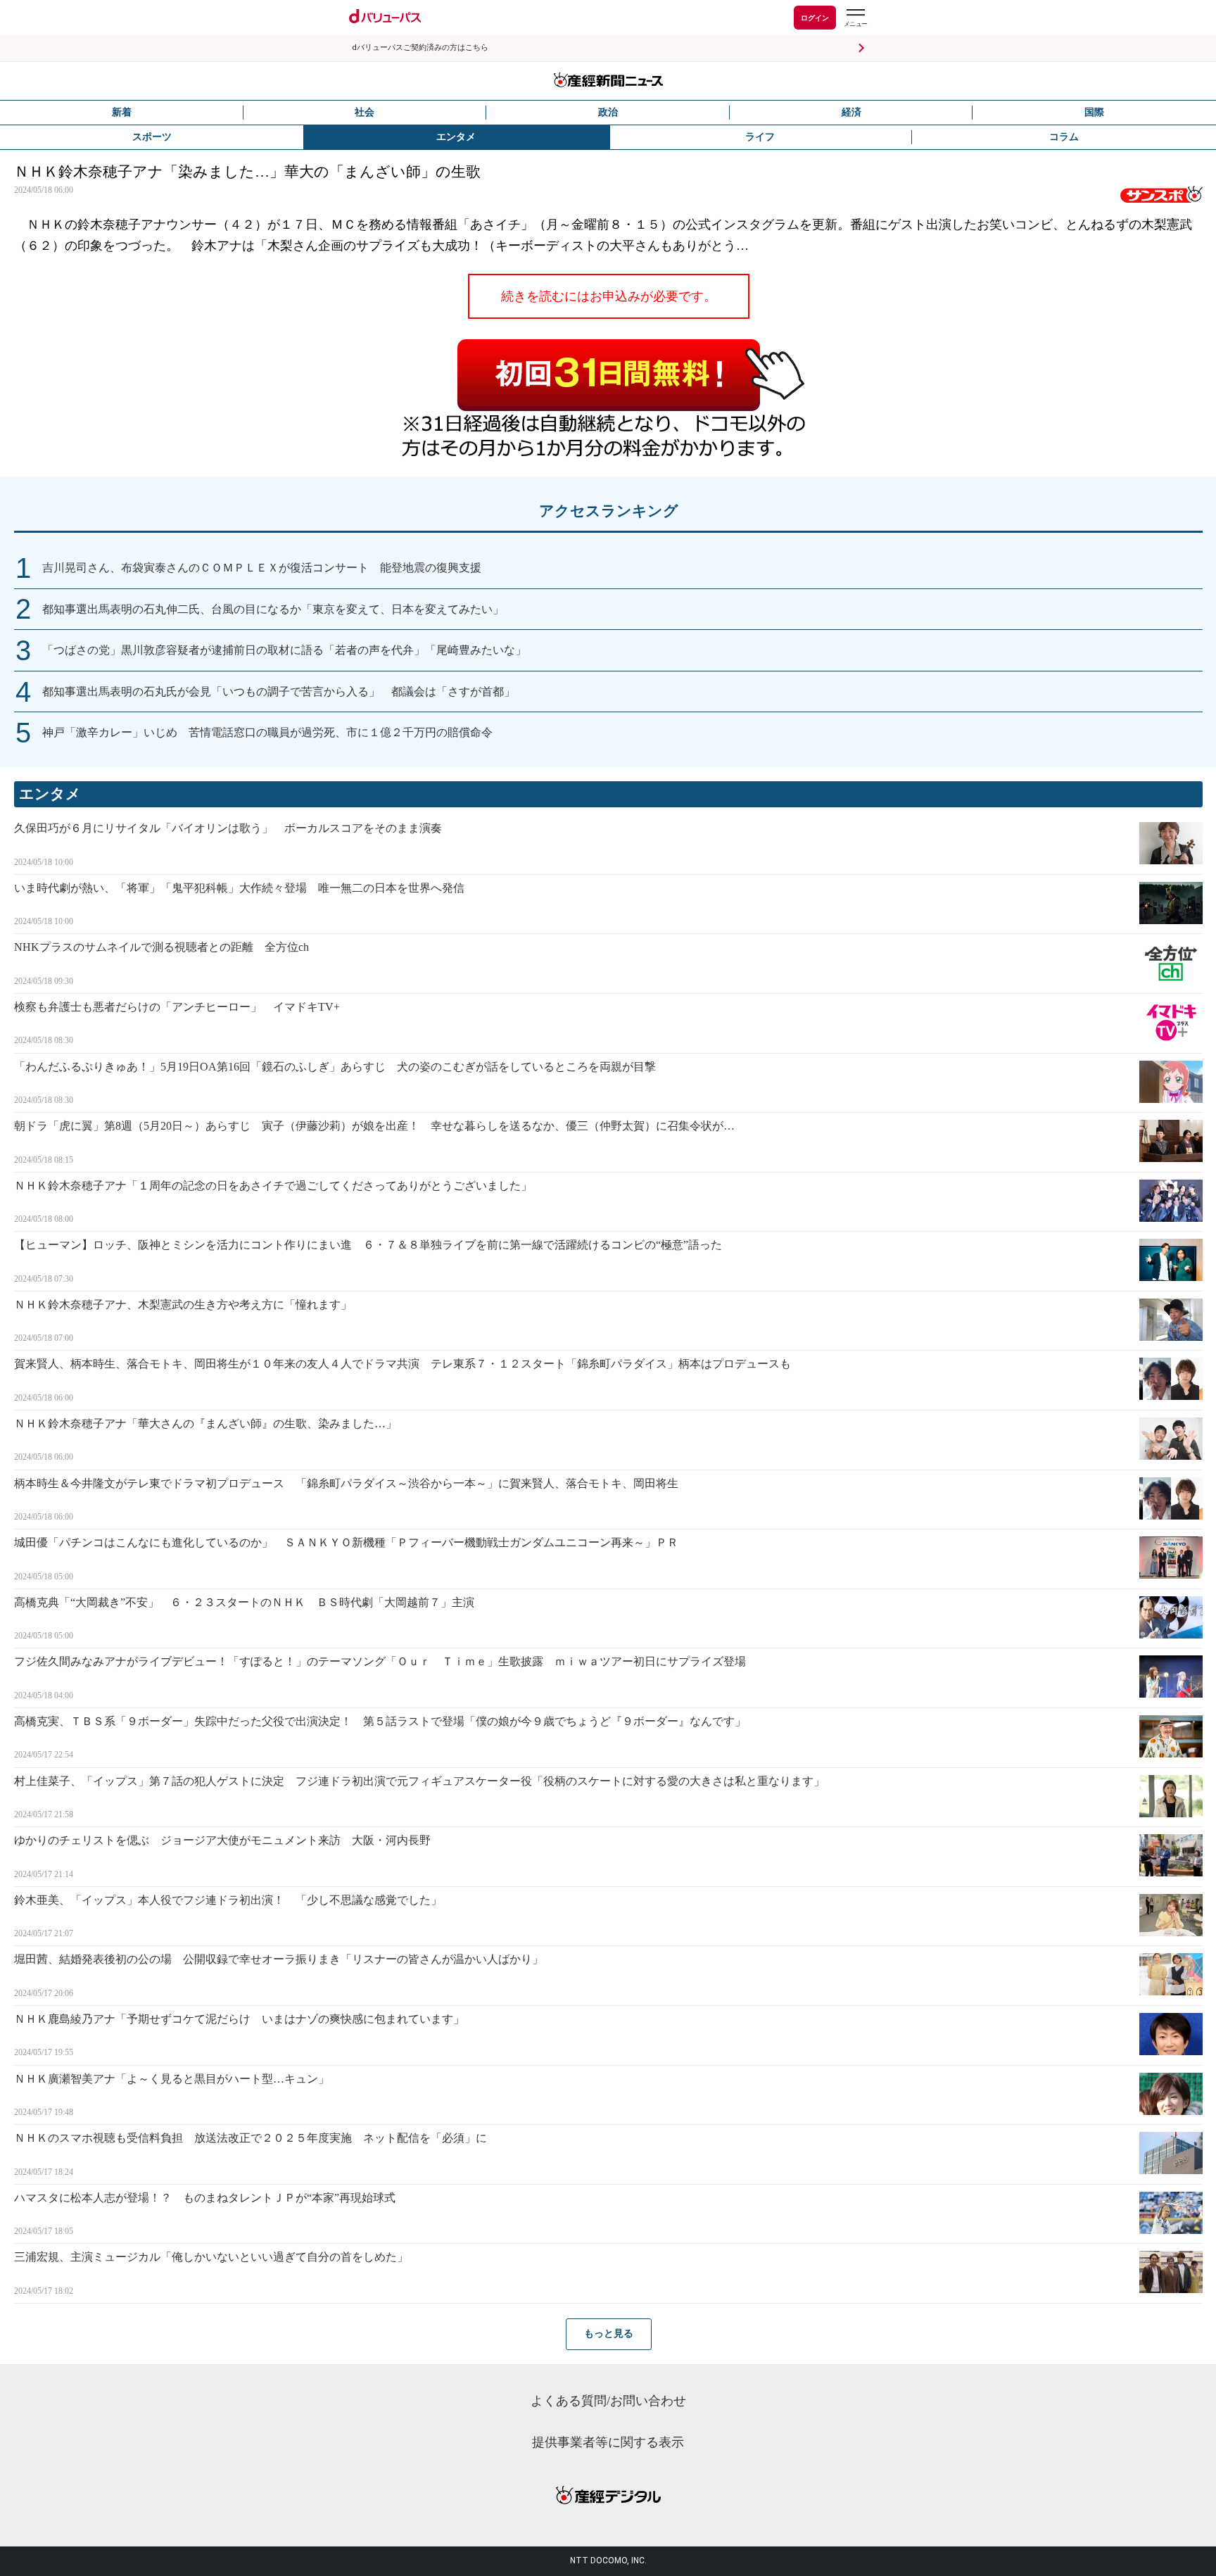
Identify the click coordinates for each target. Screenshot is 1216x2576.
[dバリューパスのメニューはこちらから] (855, 19)
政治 (608, 112)
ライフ (760, 137)
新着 (122, 112)
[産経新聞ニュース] (608, 81)
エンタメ (456, 137)
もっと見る (609, 2334)
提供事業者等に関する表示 (608, 2442)
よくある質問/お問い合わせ (608, 2401)
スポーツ (152, 137)
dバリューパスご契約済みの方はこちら (420, 48)
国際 (1094, 112)
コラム (1064, 137)
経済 (851, 112)
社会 (365, 112)
